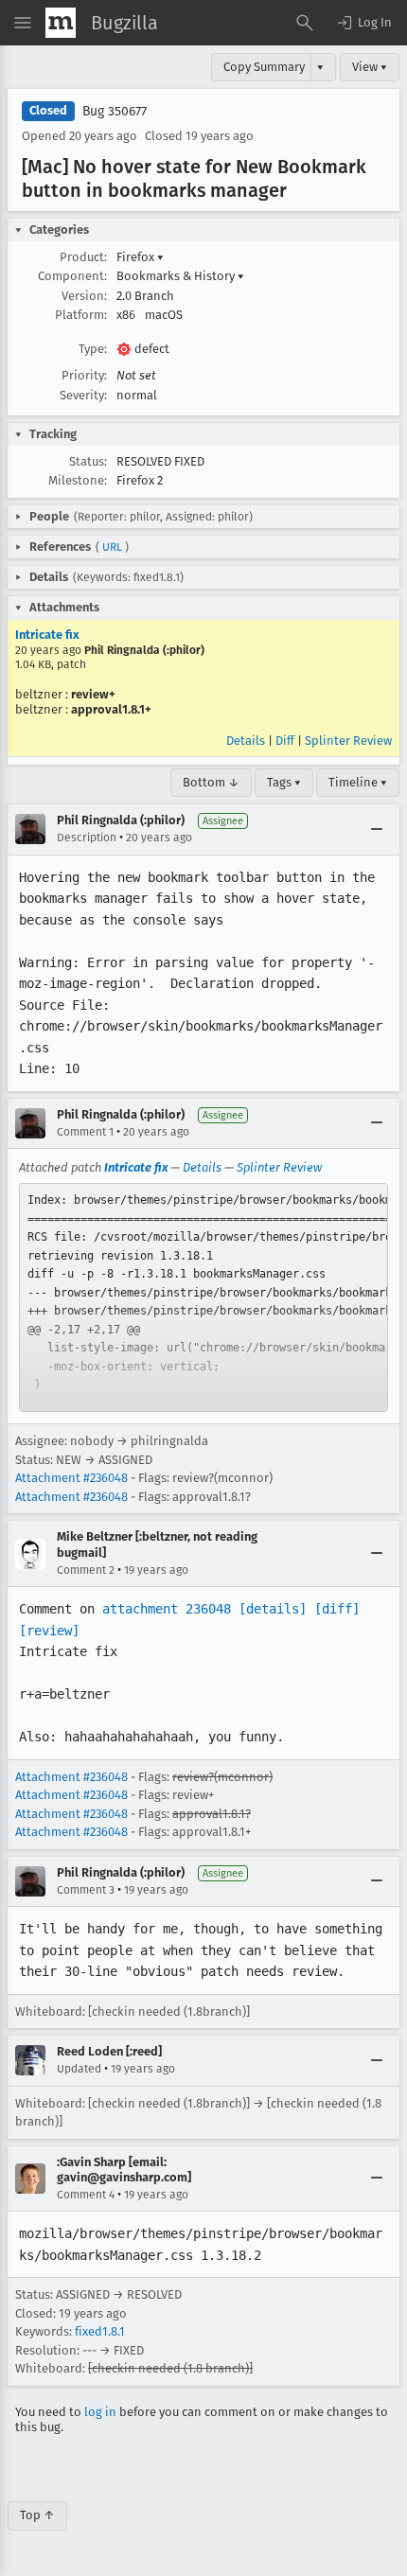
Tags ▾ (284, 782)
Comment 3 (86, 1890)
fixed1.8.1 (100, 2331)
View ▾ (370, 67)
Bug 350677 (115, 111)
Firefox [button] (140, 257)
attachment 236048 (167, 1609)
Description (87, 838)
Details (246, 741)
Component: (72, 276)
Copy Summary (264, 67)
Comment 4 (86, 2195)
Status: (88, 461)
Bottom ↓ (211, 782)
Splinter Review (348, 741)
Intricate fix (47, 635)
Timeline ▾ (358, 782)
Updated (79, 2069)
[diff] (337, 1609)
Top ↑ (37, 2515)
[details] (273, 1609)
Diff (285, 741)
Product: (83, 257)
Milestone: (78, 480)
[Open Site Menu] (23, 23)
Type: (93, 349)
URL (112, 547)
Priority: (84, 375)
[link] (203, 1297)
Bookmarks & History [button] (180, 276)
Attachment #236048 (71, 1478)
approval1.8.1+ (111, 709)
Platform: (81, 315)
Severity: (83, 395)
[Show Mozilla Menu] (61, 23)
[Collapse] (377, 829)
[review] (49, 1631)
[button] (363, 23)
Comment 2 (86, 1570)
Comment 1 (85, 1132)
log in (100, 2412)
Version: (84, 296)
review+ (93, 694)
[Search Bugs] (305, 23)
